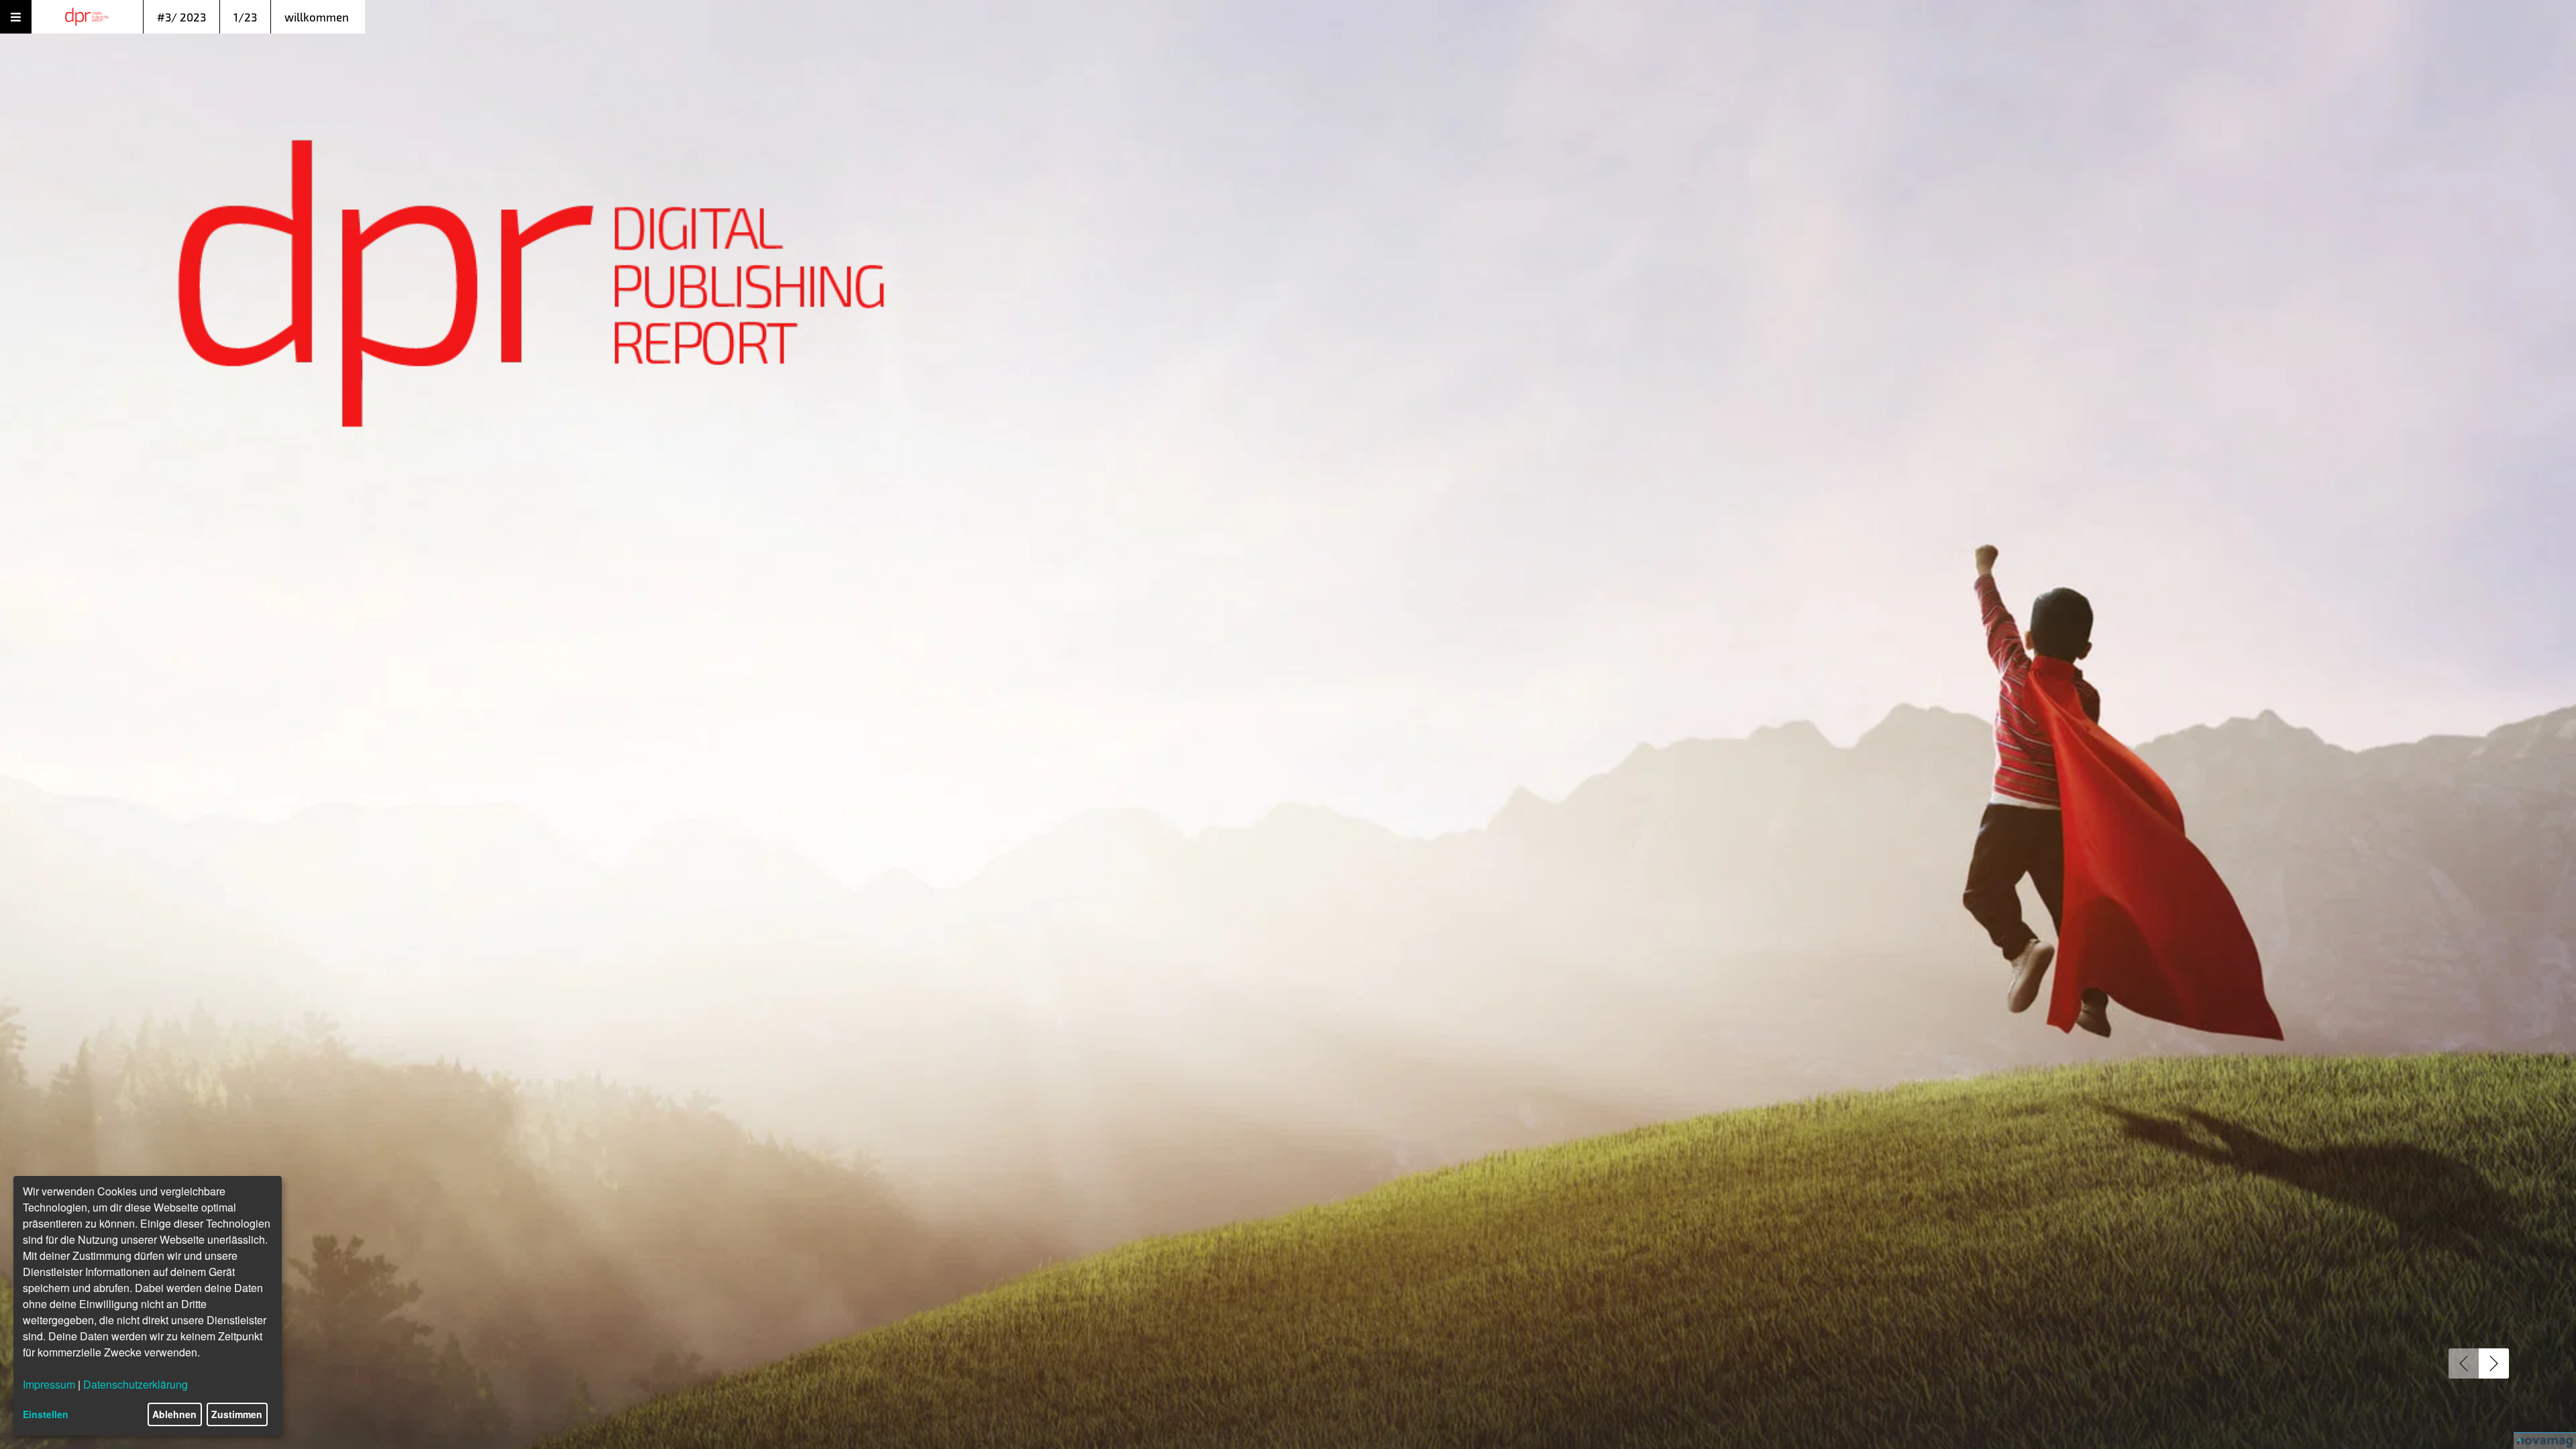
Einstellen (46, 1414)
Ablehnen (174, 1414)
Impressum (49, 1384)
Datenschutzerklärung (136, 1384)
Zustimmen (237, 1414)
